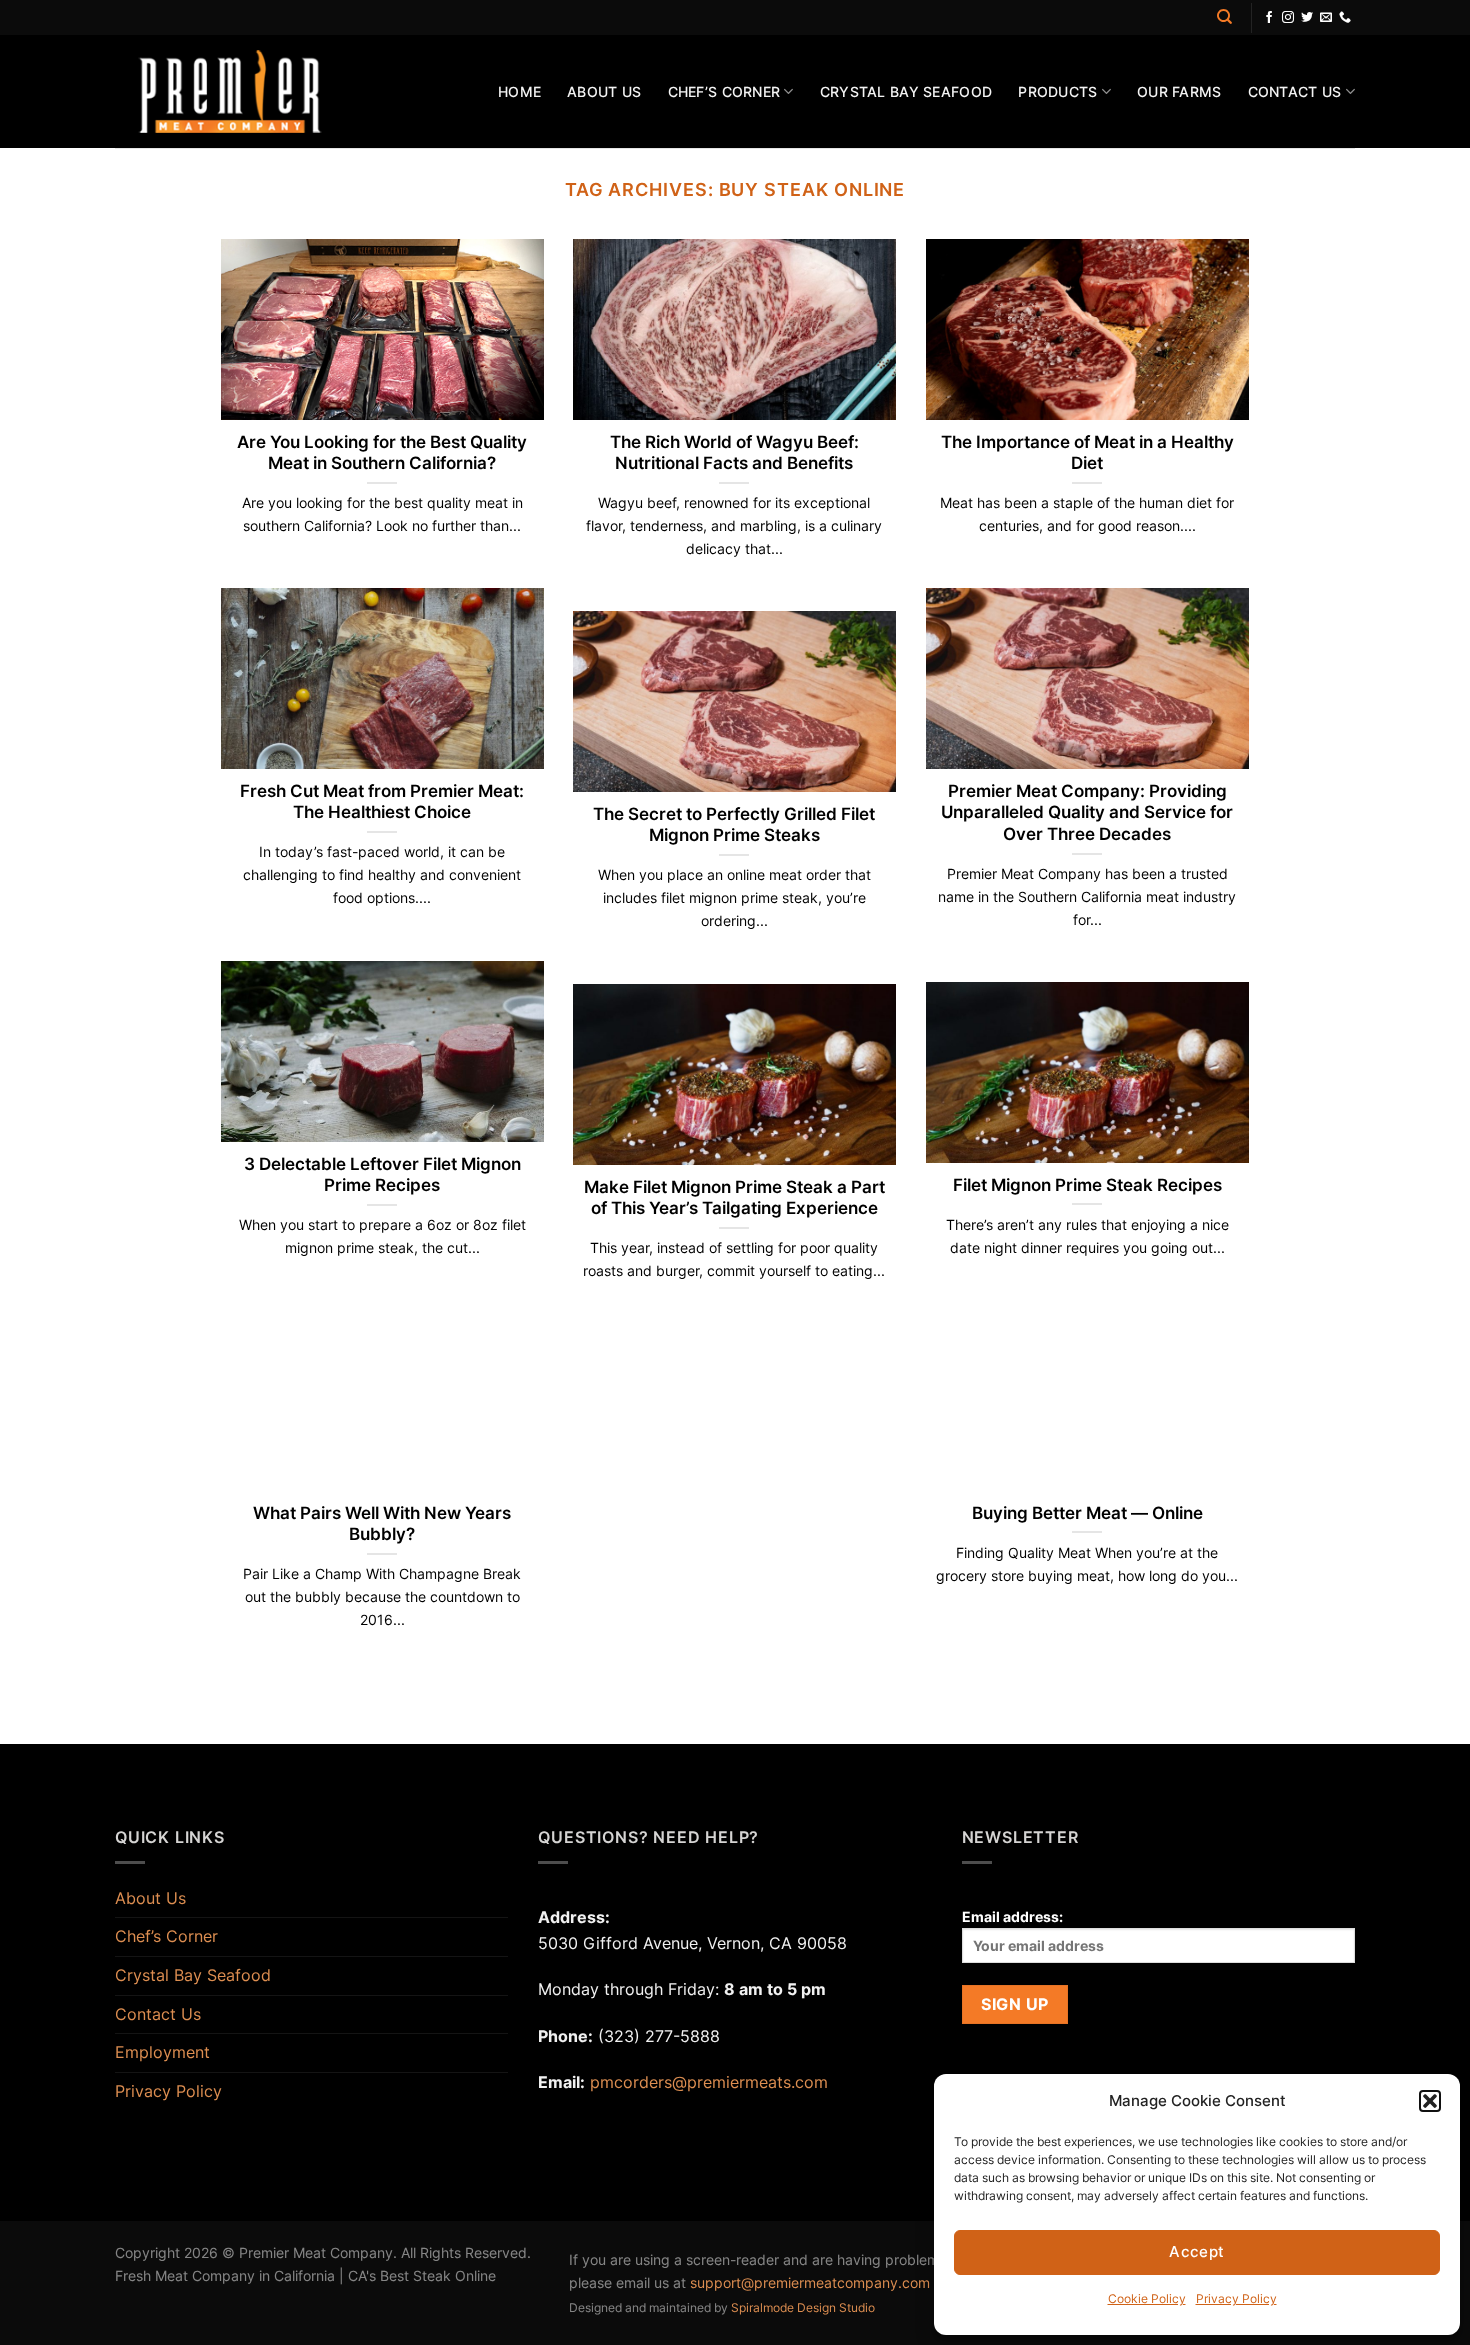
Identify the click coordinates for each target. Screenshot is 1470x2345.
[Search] (1224, 17)
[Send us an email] (1326, 18)
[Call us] (1345, 18)
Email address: (1012, 1916)
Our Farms (1179, 91)
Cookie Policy (1147, 2298)
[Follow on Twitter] (1307, 18)
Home (519, 91)
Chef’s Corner (724, 91)
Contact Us (1295, 91)
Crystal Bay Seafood (906, 91)
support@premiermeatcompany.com (810, 2282)
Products (1057, 91)
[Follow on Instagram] (1288, 18)
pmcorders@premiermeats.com (709, 2082)
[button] (1430, 2101)
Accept (1197, 2251)
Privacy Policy (1236, 2298)
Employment (162, 2052)
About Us (604, 91)
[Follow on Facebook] (1269, 18)
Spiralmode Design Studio (803, 2307)
